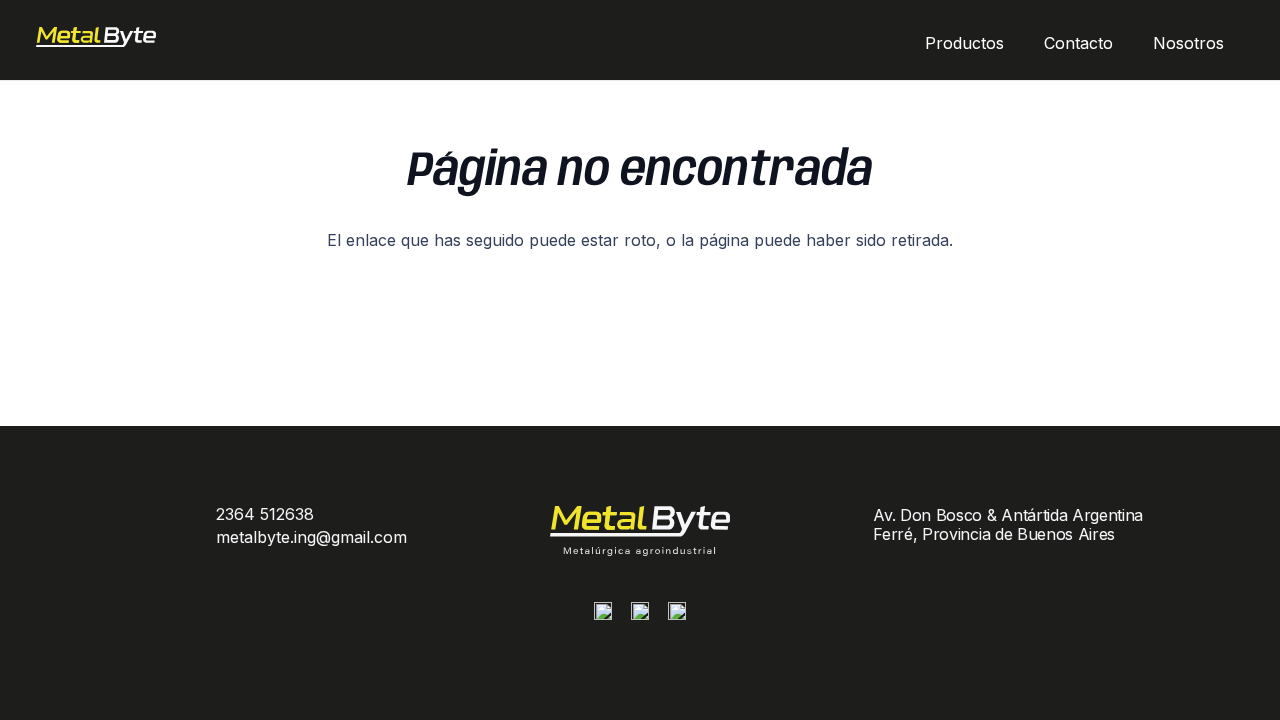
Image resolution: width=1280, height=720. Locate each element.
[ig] (603, 616)
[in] (677, 616)
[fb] (640, 616)
